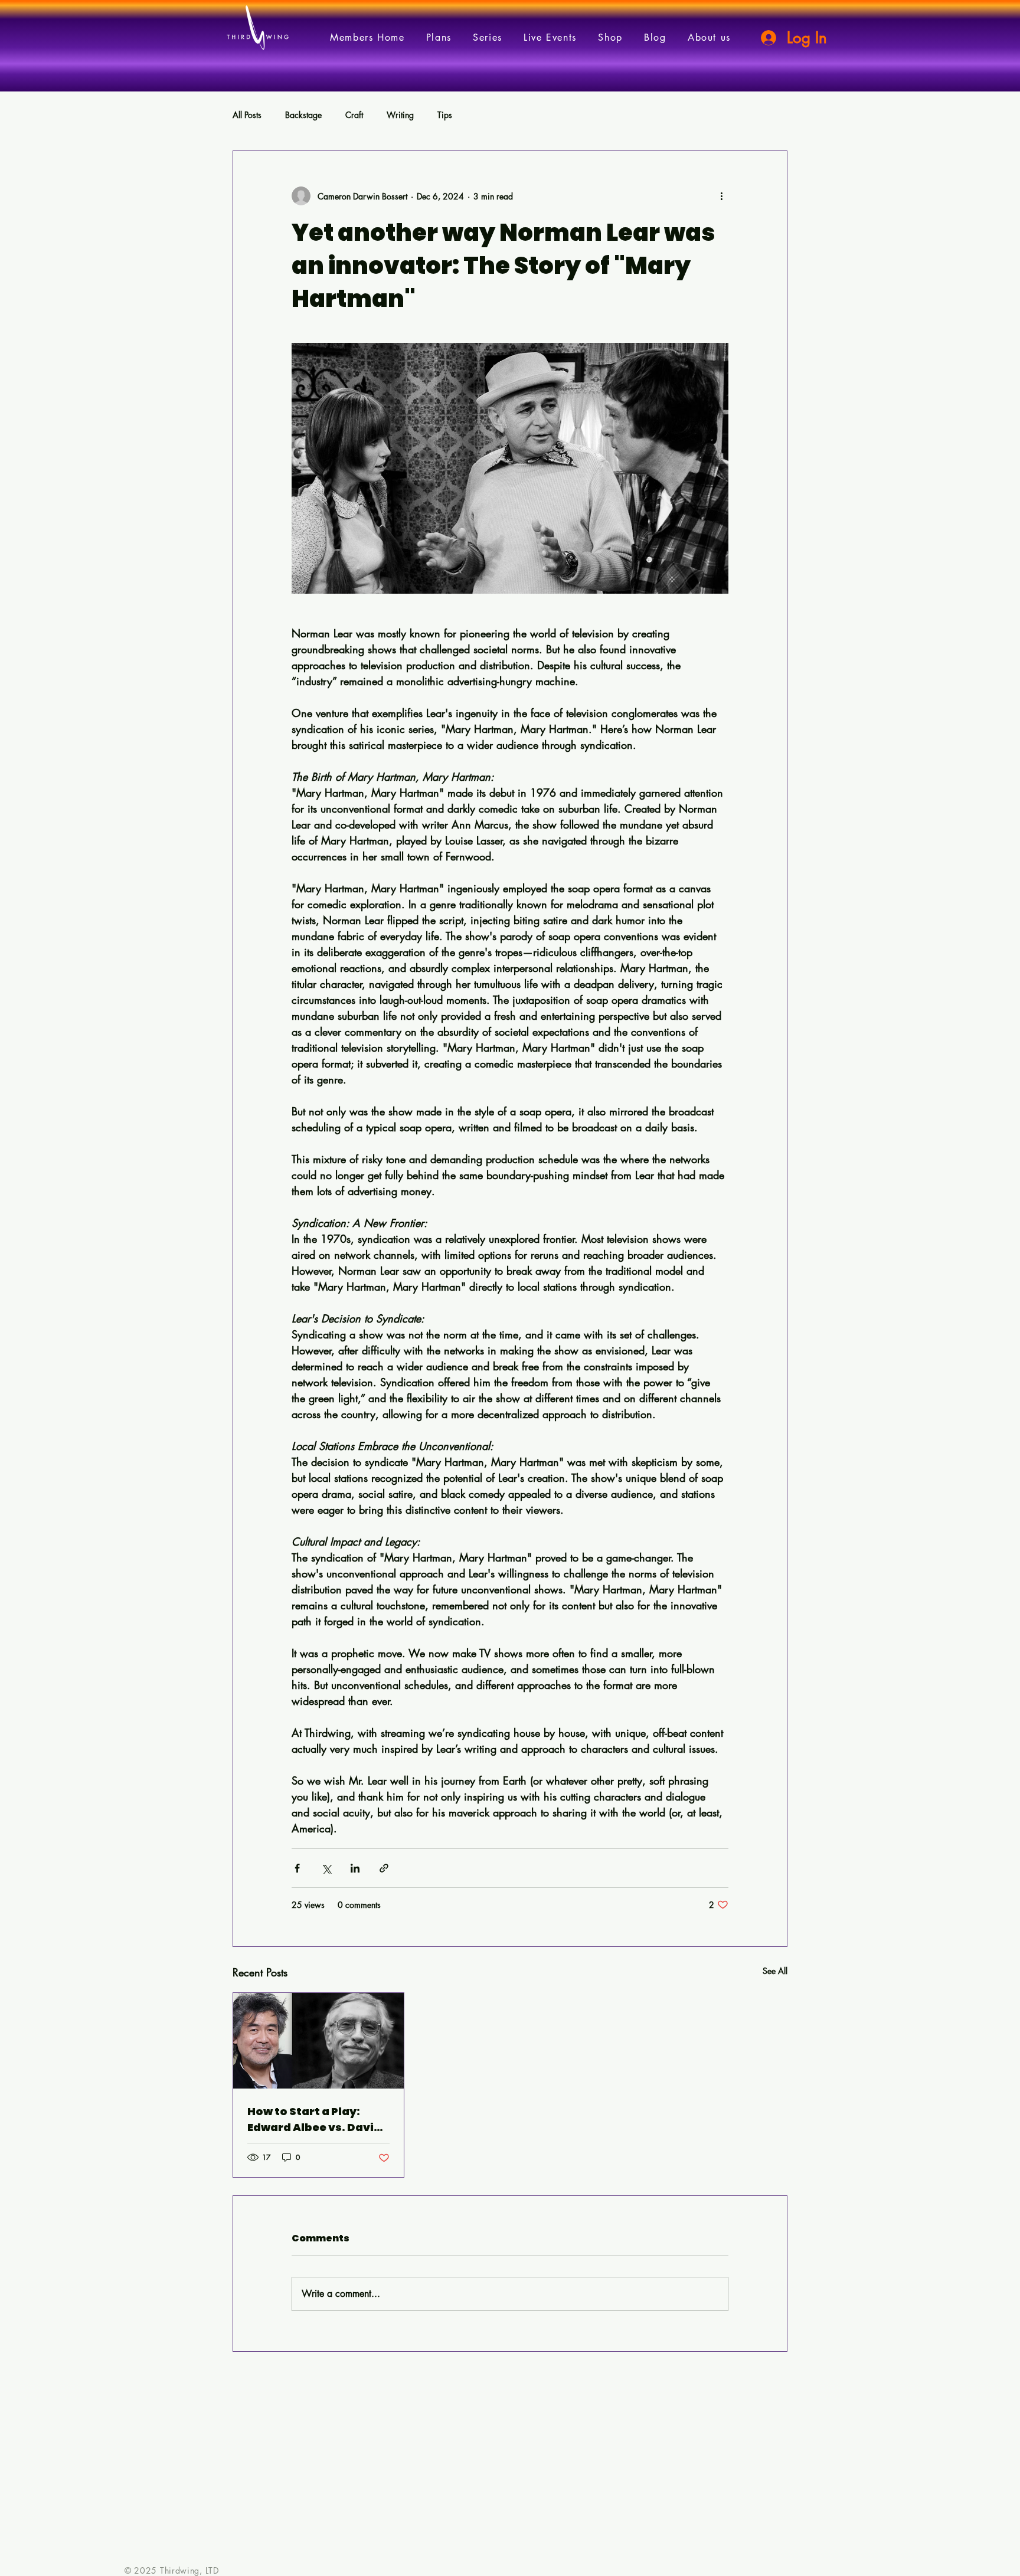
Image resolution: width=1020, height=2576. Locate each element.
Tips (445, 115)
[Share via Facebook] (297, 1868)
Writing (400, 115)
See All (775, 1971)
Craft (354, 115)
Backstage (303, 115)
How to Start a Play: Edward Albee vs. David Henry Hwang (314, 2120)
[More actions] (721, 196)
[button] (488, 37)
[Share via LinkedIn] (355, 1868)
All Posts (247, 115)
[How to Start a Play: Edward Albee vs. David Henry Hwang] (318, 2041)
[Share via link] (384, 1868)
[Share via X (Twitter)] (326, 1868)
